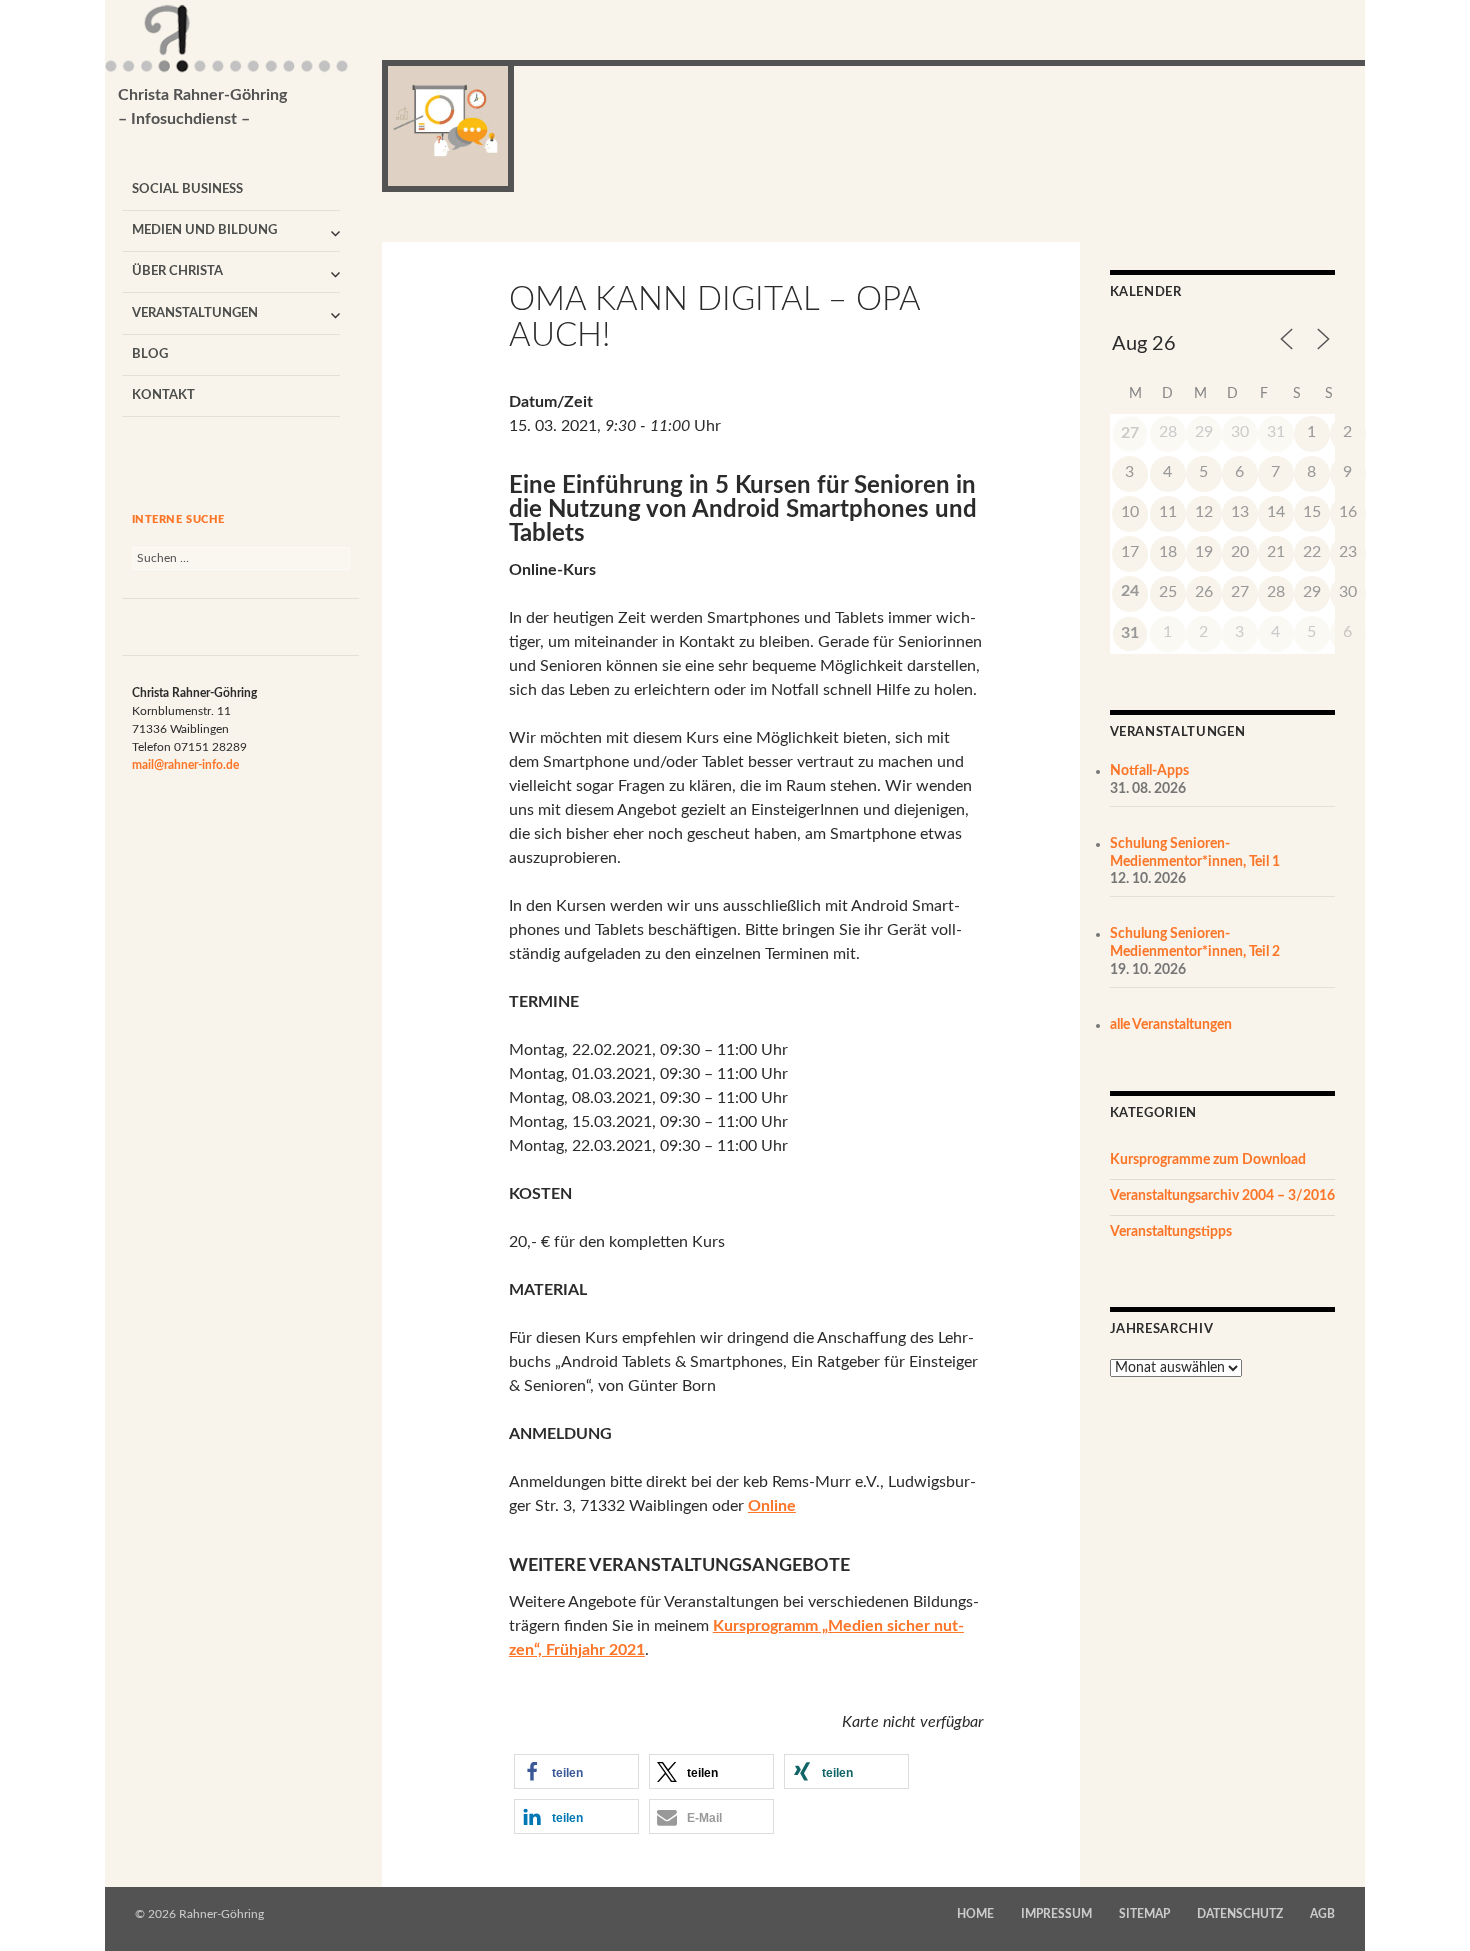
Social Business (187, 189)
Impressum (1056, 1914)
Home (975, 1914)
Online (772, 1506)
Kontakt (163, 395)
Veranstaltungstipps (1171, 1232)
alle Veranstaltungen (1171, 1025)
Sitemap (1144, 1914)
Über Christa (177, 271)
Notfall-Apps (1149, 771)
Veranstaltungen (195, 313)
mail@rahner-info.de (185, 765)
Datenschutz (1240, 1914)
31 (1130, 633)
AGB (1322, 1914)
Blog (150, 354)
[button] (576, 1771)
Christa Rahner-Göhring (202, 107)
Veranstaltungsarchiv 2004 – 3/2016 (1222, 1196)
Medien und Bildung (204, 230)
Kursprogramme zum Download (1208, 1160)
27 (1130, 433)
